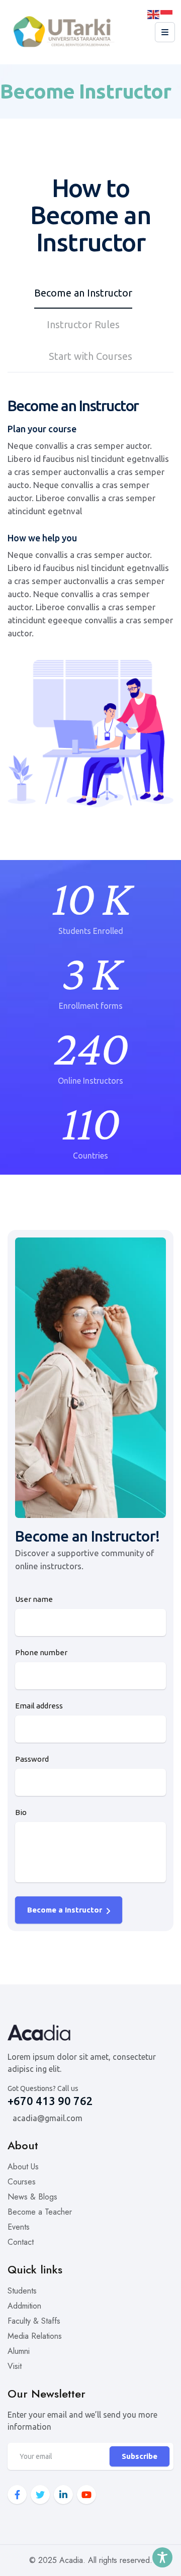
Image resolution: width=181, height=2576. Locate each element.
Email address (39, 1706)
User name (34, 1599)
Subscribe (140, 2456)
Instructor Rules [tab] (83, 324)
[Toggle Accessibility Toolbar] (162, 2557)
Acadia (71, 2560)
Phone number (41, 1652)
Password (32, 1759)
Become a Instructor (66, 1910)
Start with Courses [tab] (90, 356)
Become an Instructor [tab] (83, 293)
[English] (154, 14)
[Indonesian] (167, 14)
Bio (21, 1812)
